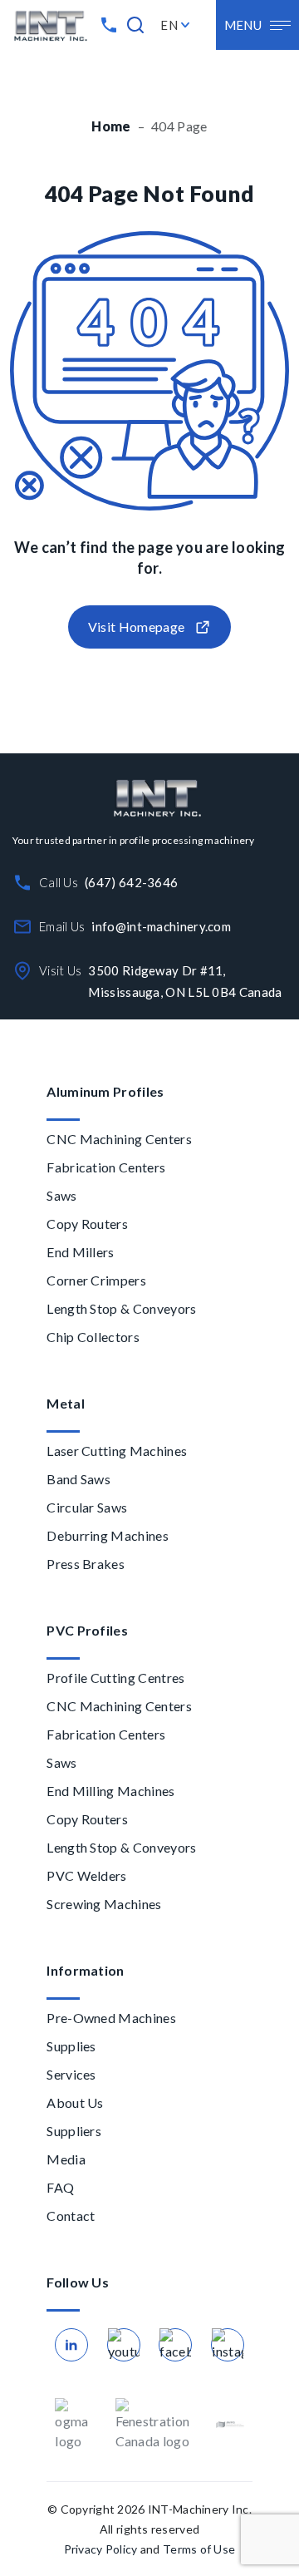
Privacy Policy (101, 2549)
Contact (71, 2216)
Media (66, 2159)
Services (71, 2074)
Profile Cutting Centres (115, 1678)
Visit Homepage (136, 627)
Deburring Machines (108, 1535)
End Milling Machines (110, 1791)
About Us (75, 2102)
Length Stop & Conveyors (121, 1308)
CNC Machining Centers (119, 1139)
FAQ (60, 2187)
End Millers (81, 1252)
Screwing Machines (104, 1904)
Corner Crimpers (96, 1280)
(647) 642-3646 (131, 882)
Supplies (71, 2046)
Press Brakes (86, 1564)
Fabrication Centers (106, 1167)
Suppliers (74, 2131)
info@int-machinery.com (161, 926)
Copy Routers (87, 1224)
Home (111, 126)
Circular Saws (87, 1507)
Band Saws (78, 1479)
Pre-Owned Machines (111, 2018)
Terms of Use (199, 2549)
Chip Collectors (93, 1337)
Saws (61, 1195)
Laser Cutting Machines (117, 1451)
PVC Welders (87, 1875)
